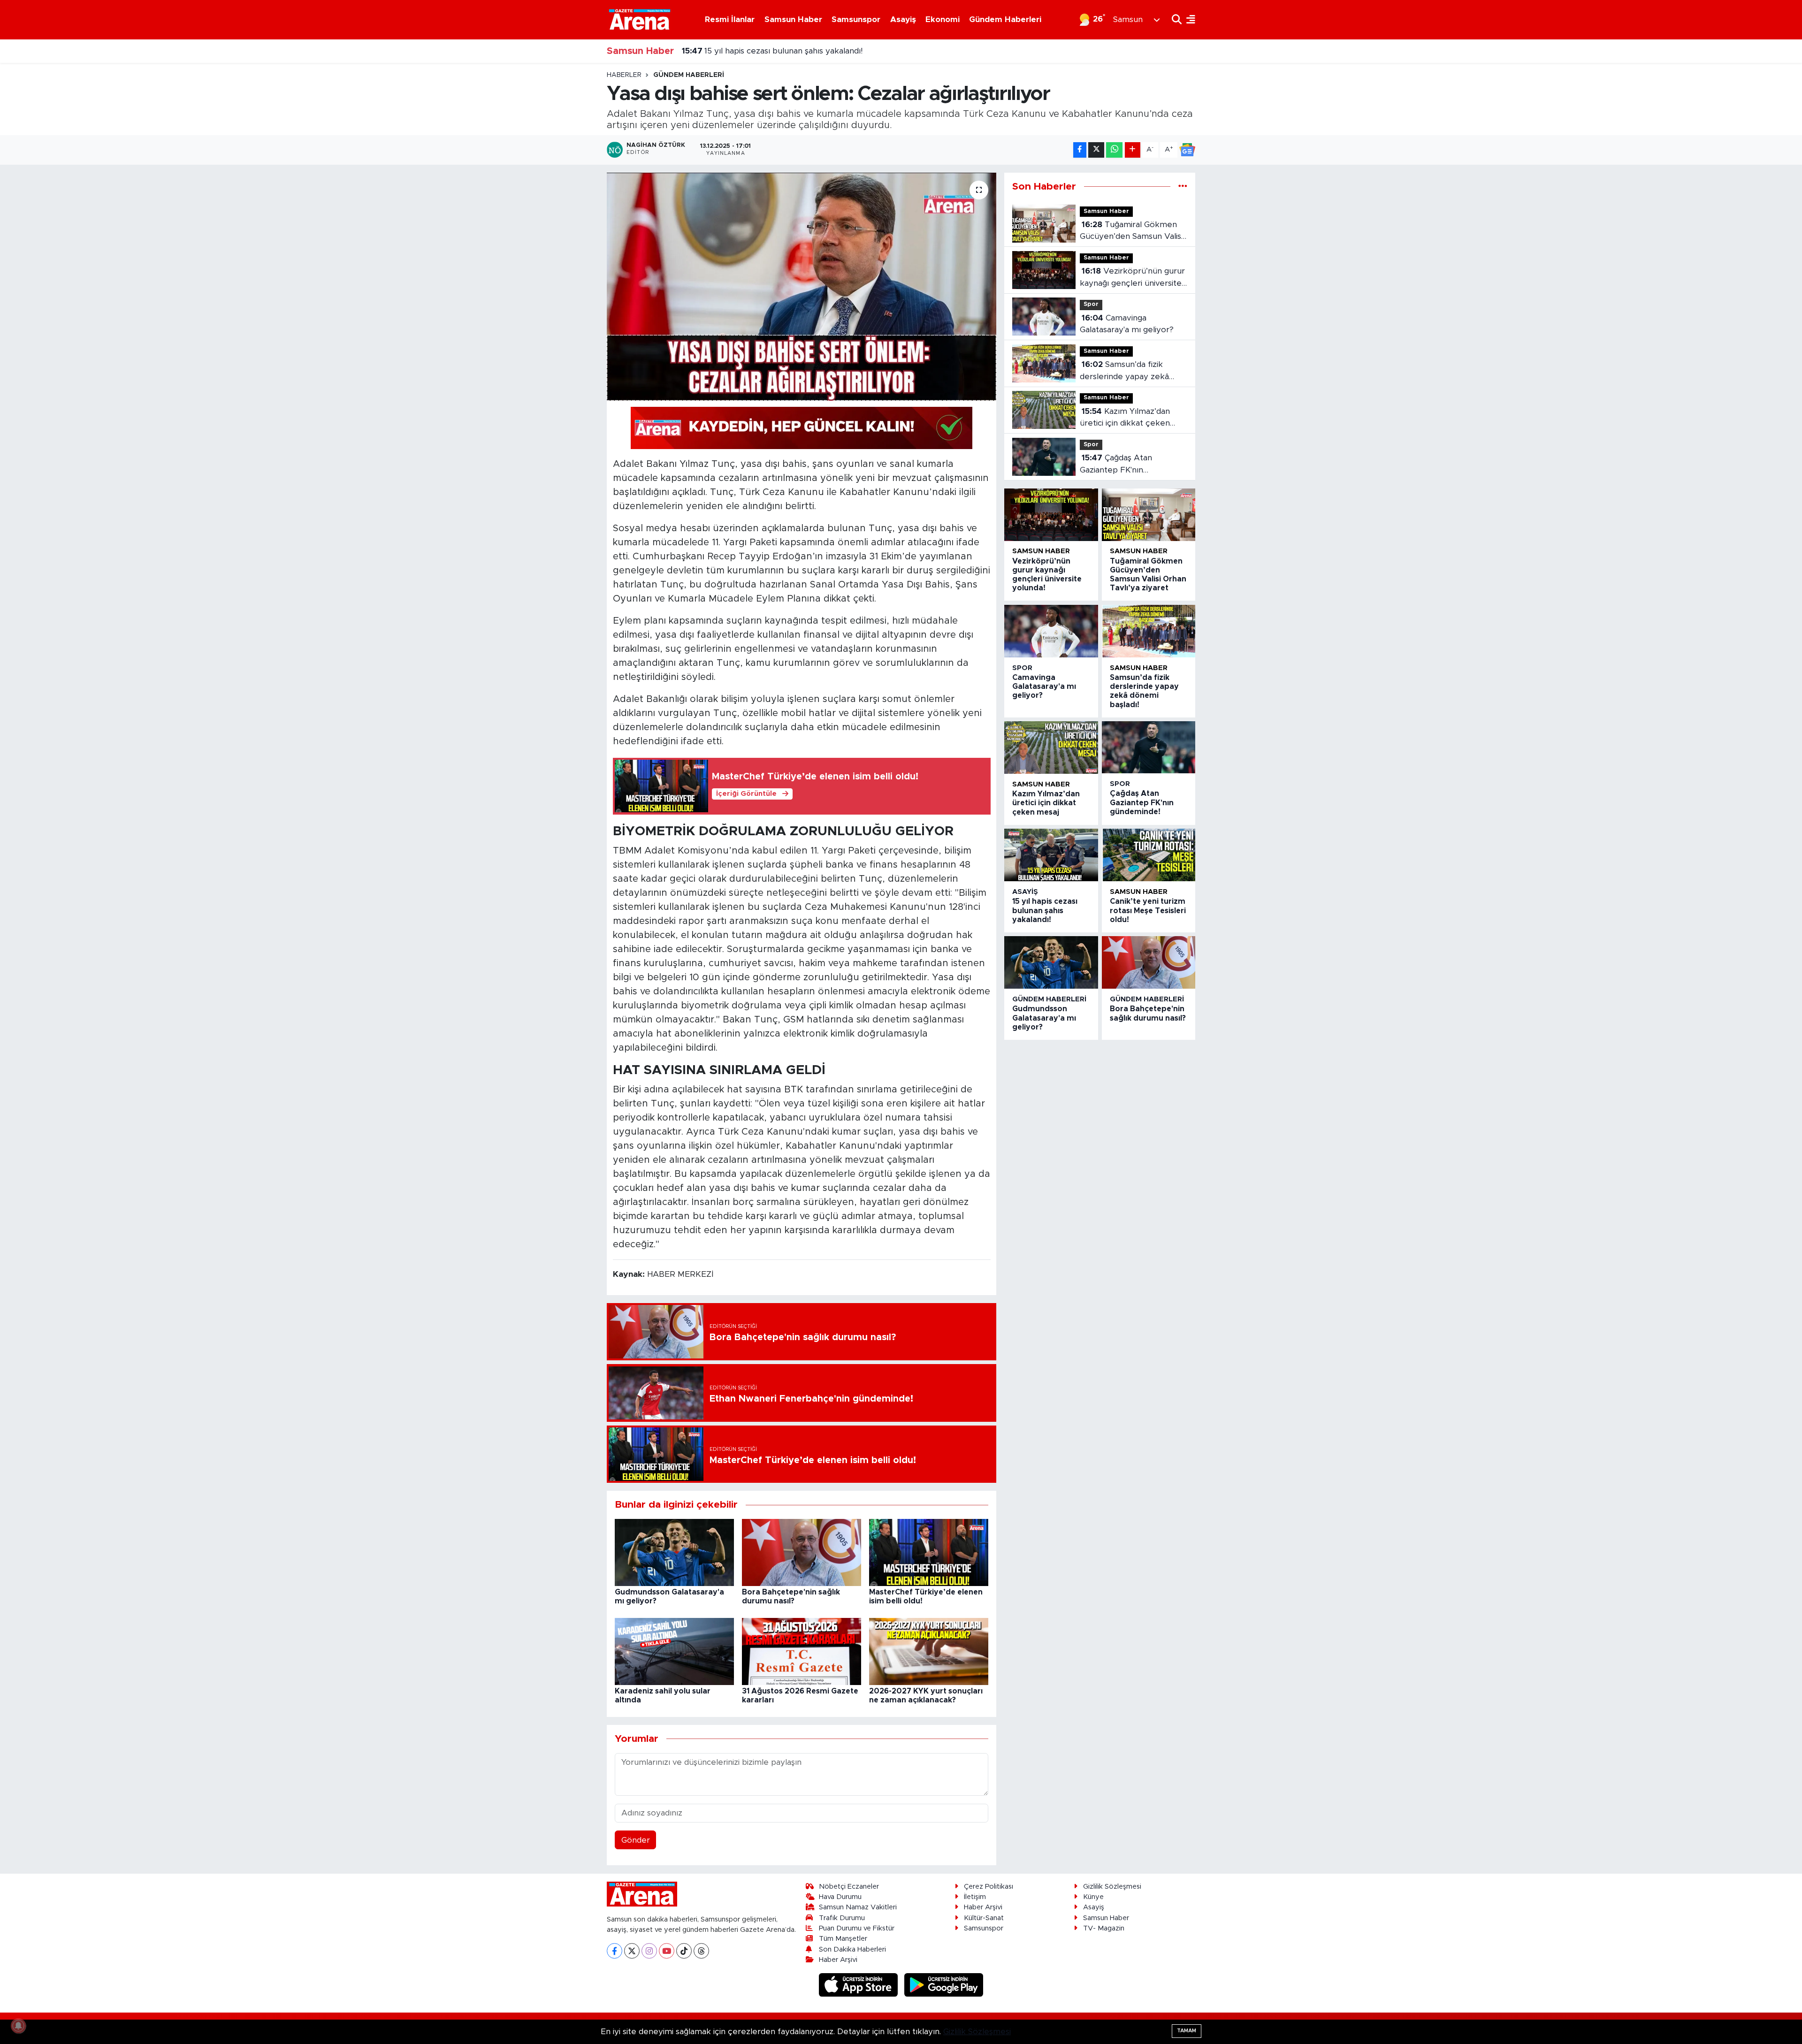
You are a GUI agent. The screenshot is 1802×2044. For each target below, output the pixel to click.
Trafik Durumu (842, 1918)
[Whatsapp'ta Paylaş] (1114, 150)
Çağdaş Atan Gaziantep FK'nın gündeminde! (1116, 465)
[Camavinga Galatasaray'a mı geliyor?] (1051, 631)
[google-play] (944, 1985)
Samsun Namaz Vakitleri (858, 1907)
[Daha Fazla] (1133, 150)
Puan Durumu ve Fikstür (857, 1928)
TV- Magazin (1104, 1928)
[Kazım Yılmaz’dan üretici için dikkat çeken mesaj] (1051, 747)
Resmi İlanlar (730, 19)
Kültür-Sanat (984, 1918)
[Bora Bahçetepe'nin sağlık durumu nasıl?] (802, 1552)
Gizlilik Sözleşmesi (1112, 1887)
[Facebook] (615, 1951)
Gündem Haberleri (1005, 19)
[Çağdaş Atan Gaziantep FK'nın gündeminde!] (1149, 747)
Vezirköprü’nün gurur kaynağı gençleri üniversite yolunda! (1132, 278)
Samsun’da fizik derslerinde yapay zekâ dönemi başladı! (1124, 371)
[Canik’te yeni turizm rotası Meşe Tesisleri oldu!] (1149, 855)
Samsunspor (856, 19)
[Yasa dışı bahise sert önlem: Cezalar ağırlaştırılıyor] (802, 287)
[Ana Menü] (1188, 19)
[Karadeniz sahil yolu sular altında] (674, 1651)
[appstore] (860, 1985)
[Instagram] (649, 1951)
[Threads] (701, 1951)
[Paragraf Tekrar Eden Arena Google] (802, 427)
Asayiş (903, 19)
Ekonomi (943, 19)
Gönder (636, 1840)
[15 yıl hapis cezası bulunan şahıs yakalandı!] (1051, 855)
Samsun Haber (793, 19)
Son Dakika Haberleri (852, 1949)
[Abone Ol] (1187, 150)
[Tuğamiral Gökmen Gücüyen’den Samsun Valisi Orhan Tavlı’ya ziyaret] (1149, 515)
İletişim (975, 1897)
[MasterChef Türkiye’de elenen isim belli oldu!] (929, 1552)
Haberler (624, 75)
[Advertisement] (565, 212)
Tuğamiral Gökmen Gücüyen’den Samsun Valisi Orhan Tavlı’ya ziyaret (1131, 232)
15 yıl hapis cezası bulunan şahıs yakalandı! (1045, 910)
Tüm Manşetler (843, 1939)
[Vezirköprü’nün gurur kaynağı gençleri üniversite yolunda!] (1051, 515)
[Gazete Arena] (640, 19)
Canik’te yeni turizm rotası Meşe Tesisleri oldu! (1148, 910)
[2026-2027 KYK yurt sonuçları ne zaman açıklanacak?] (929, 1651)
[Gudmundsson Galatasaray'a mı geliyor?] (674, 1552)
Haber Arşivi (838, 1960)
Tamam (1187, 2031)
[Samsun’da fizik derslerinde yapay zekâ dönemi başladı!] (1149, 631)
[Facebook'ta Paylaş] (1080, 150)
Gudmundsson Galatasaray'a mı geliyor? (768, 51)
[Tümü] (1183, 187)
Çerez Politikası (989, 1887)
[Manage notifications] (18, 2026)
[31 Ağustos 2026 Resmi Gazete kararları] (802, 1651)
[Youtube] (667, 1951)
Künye (1093, 1897)
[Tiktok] (684, 1951)
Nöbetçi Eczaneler (849, 1887)
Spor (1091, 304)
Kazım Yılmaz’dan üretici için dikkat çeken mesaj (1125, 418)
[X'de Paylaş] (1096, 150)
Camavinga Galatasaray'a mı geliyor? (1127, 324)
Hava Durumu (840, 1897)
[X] (632, 1951)
